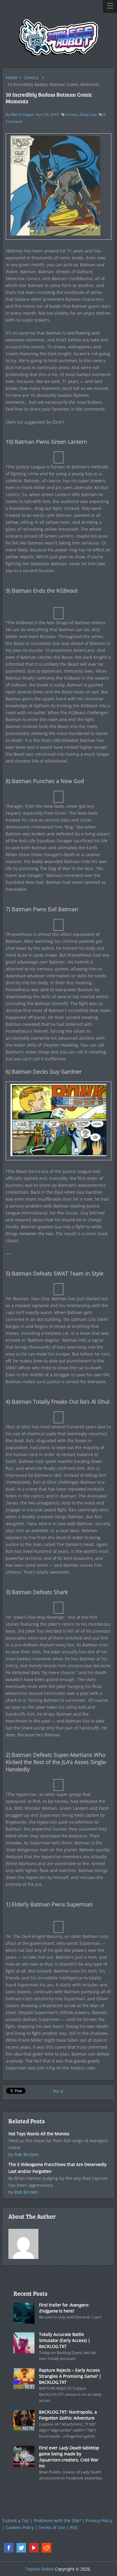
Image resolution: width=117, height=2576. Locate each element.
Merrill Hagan (22, 114)
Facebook (9, 2548)
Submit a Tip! (16, 2520)
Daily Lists (88, 114)
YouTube (34, 2548)
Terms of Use (52, 2527)
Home (12, 77)
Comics (31, 77)
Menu (110, 6)
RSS (74, 2527)
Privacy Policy (99, 2520)
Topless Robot (40, 2569)
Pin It (58, 2091)
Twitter (21, 2548)
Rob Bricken (26, 2154)
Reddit (46, 2548)
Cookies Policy (20, 2527)
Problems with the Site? (57, 2520)
